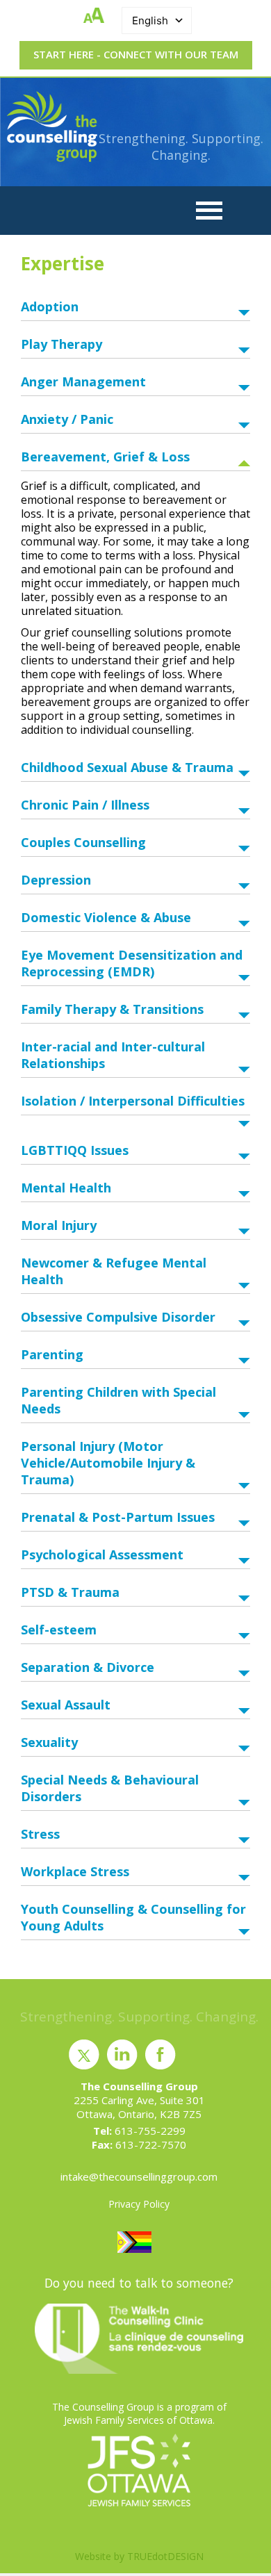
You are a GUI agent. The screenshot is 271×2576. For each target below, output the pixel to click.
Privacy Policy (139, 2204)
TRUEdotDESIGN (165, 2556)
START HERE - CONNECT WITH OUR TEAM (136, 54)
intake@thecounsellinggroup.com (139, 2176)
